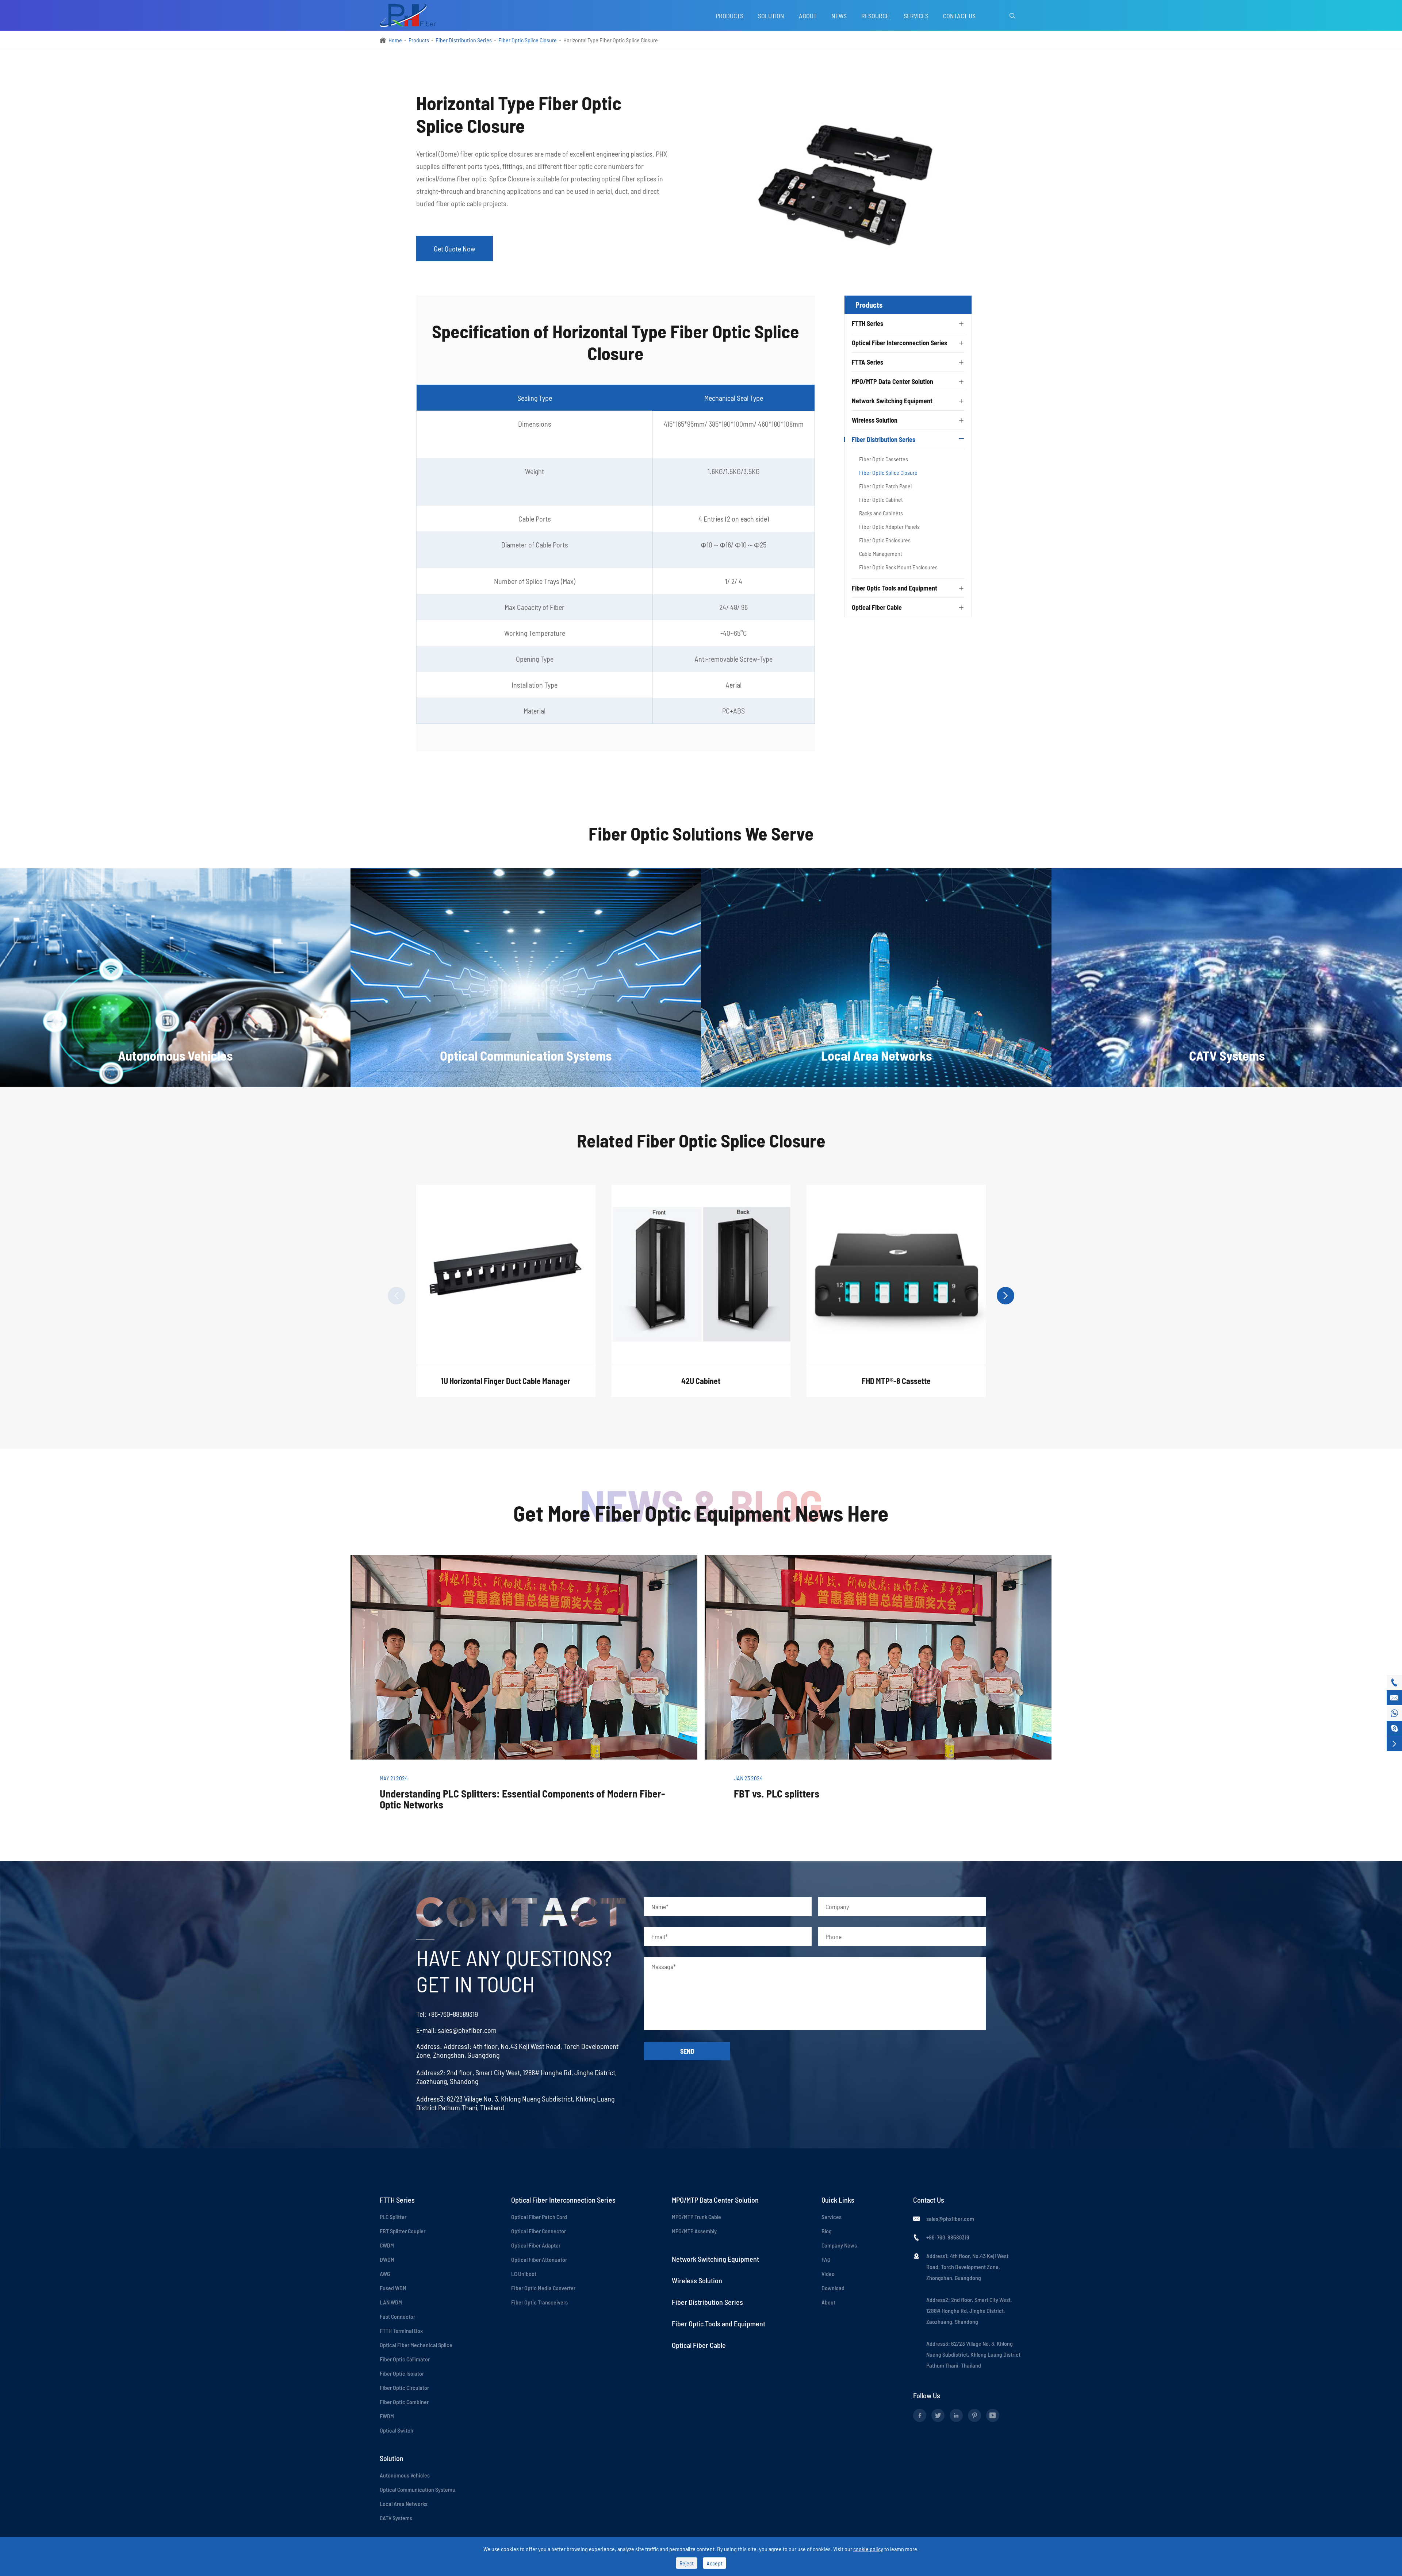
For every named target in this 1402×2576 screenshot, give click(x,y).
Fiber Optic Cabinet (881, 499)
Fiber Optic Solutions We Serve (701, 833)
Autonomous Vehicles (405, 2475)
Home (395, 40)
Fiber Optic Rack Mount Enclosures (898, 567)
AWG (385, 2274)
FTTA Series (867, 362)
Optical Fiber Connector (539, 2231)
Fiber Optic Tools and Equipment (895, 588)
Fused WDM (393, 2288)
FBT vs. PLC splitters (777, 1793)
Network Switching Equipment (892, 401)
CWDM (387, 2245)
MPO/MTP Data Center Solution (892, 381)
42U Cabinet (701, 1381)
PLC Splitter (393, 2217)
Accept (715, 2563)
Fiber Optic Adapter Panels (889, 526)
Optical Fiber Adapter (536, 2245)
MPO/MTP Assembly (694, 2231)
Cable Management (881, 553)
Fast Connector (397, 2316)
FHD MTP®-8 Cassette (896, 1381)
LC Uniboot (524, 2274)
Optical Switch (397, 2430)
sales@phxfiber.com (467, 2030)
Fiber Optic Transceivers (539, 2302)
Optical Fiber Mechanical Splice (416, 2345)
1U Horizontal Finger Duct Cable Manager (506, 1381)
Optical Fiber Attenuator (539, 2259)
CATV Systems (396, 2518)
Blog (827, 2231)
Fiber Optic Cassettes (884, 459)
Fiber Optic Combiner (404, 2402)
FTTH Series (867, 323)
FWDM (387, 2416)
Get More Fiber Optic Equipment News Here (701, 1513)
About (808, 16)
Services (916, 16)
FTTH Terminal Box (401, 2331)
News (839, 16)
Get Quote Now (455, 249)
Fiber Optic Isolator (402, 2373)
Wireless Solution (875, 420)
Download (833, 2288)
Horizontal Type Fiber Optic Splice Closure (611, 40)
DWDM (387, 2259)
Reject (687, 2563)
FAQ (826, 2259)
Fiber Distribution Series (464, 40)
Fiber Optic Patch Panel (885, 486)
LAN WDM (391, 2302)
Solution (771, 16)
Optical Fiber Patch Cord (539, 2217)
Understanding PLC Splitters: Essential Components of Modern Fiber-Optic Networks (522, 1799)
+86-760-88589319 (453, 2014)
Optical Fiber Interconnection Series (899, 343)
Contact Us (959, 16)
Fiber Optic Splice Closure (528, 40)
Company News (839, 2245)
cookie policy (868, 2549)
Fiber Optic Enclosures (885, 540)
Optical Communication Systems (417, 2489)
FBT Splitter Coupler (403, 2231)
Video (828, 2274)
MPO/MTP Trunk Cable (696, 2217)
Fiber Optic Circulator (404, 2387)
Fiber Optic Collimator (405, 2359)
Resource (875, 16)
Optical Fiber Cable (877, 607)
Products (729, 16)
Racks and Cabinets (881, 513)
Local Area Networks (404, 2504)
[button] (397, 1296)
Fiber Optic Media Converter (543, 2288)
